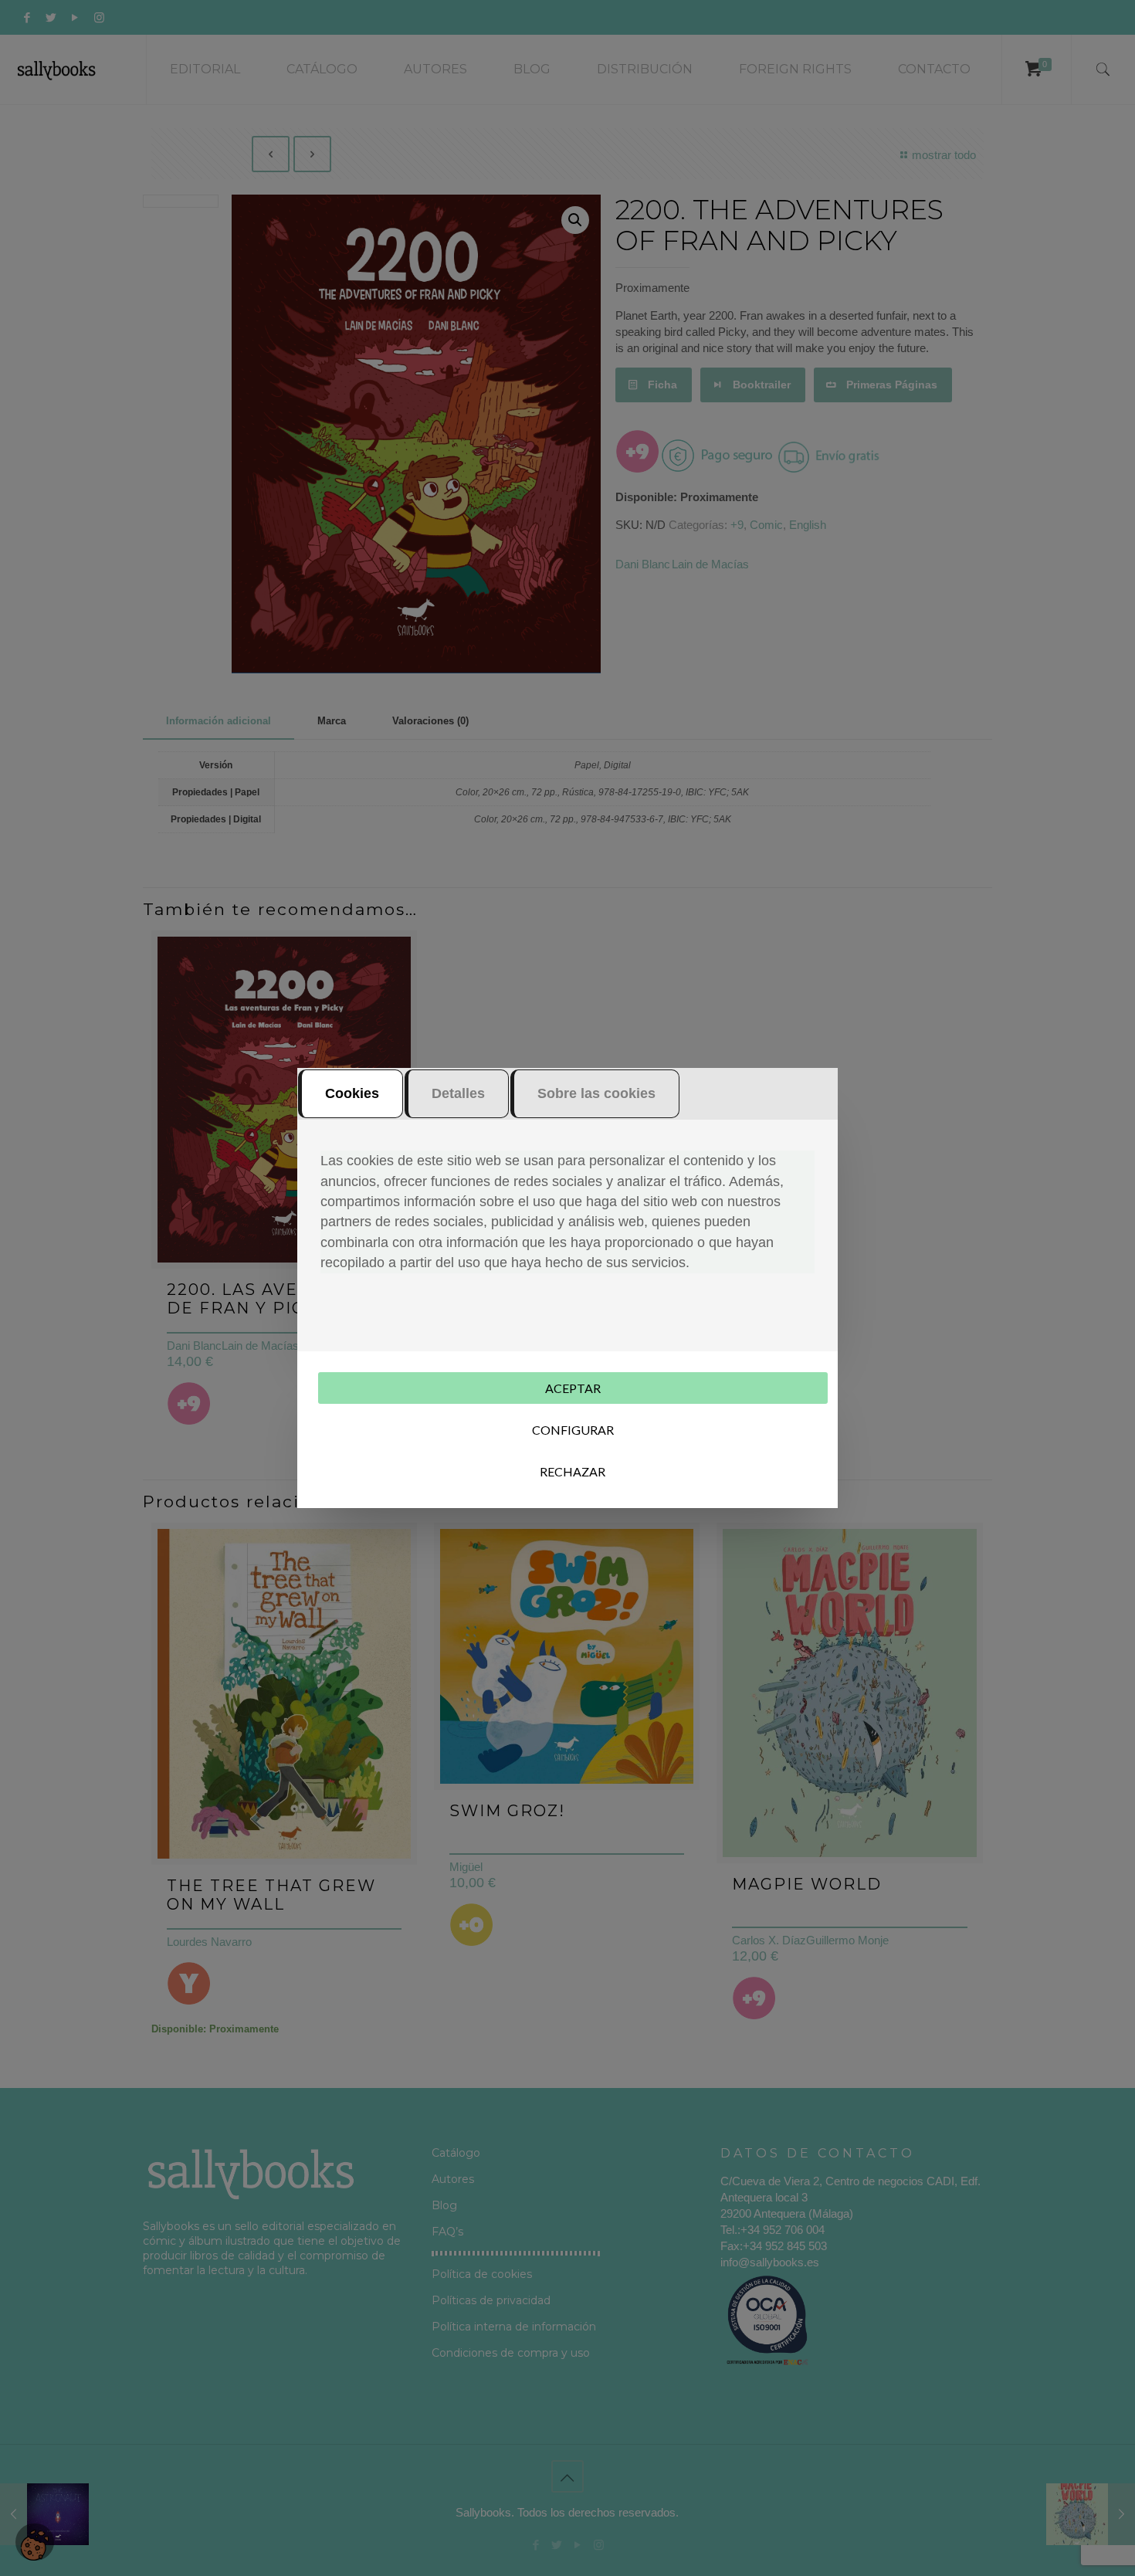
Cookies (352, 1093)
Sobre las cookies (596, 1093)
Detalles (458, 1093)
